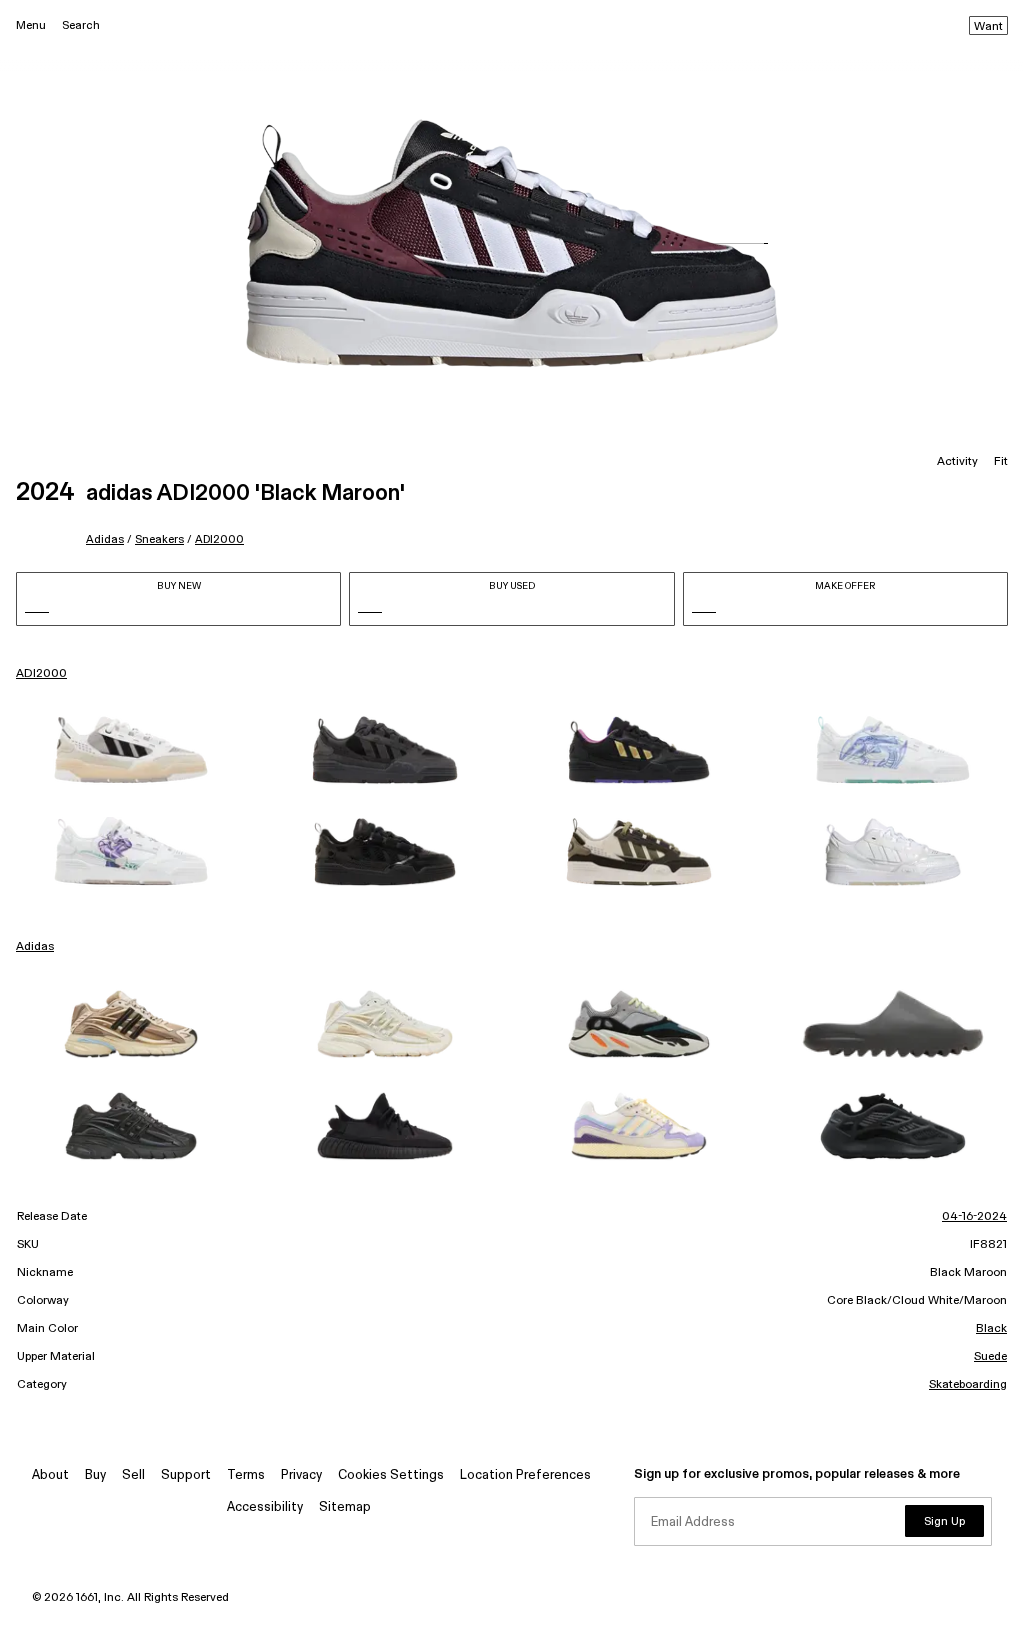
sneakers (159, 539)
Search (81, 25)
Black (991, 1329)
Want (988, 27)
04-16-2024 (974, 1217)
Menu (31, 25)
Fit (1001, 462)
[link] (131, 750)
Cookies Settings (391, 1475)
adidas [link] (35, 947)
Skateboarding (968, 1385)
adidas (105, 539)
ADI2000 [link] (41, 674)
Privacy (301, 1475)
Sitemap (345, 1507)
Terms (246, 1475)
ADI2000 (219, 539)
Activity (957, 462)
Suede (990, 1357)
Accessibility (265, 1507)
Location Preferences (525, 1475)
